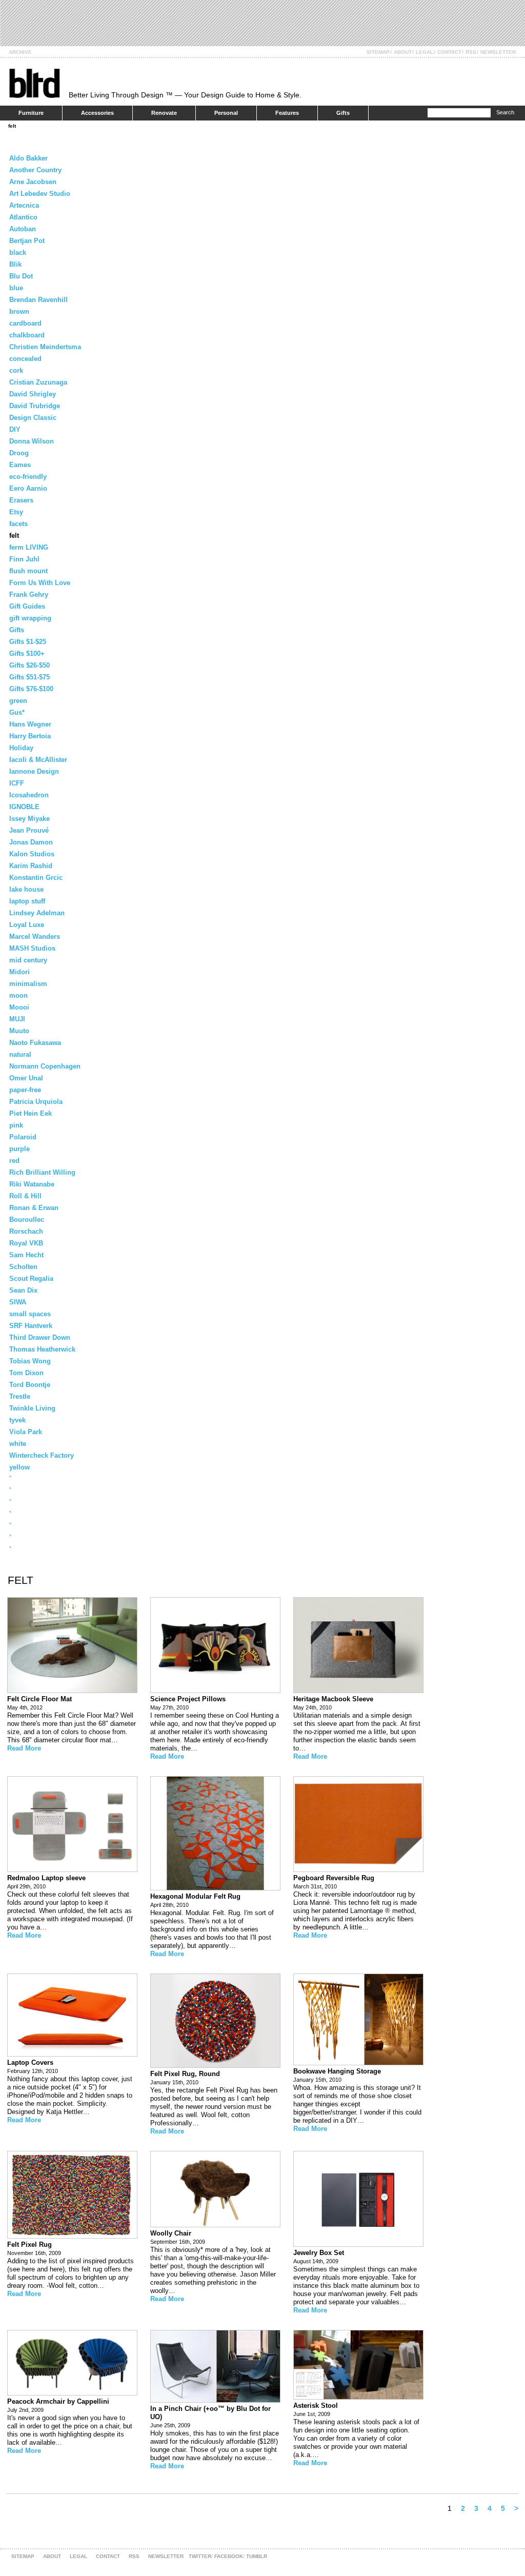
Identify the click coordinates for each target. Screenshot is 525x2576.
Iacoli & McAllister (38, 760)
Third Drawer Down (40, 1337)
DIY (15, 429)
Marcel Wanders (35, 937)
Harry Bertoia (30, 736)
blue (16, 288)
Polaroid (23, 1137)
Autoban (23, 229)
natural (20, 1054)
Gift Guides (27, 606)
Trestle (20, 1396)
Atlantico (23, 217)
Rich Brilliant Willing (42, 1172)
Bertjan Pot (27, 241)
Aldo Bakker (28, 158)
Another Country (35, 170)
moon (18, 995)
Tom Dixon (26, 1373)
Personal (226, 113)
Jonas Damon (31, 842)
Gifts (343, 113)
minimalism (28, 984)
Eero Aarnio (28, 488)
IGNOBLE (24, 807)
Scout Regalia (31, 1279)
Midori (19, 972)
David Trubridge (35, 406)
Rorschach (26, 1231)
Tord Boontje (30, 1385)
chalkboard (27, 335)
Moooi (19, 1007)
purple (19, 1149)
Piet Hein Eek (31, 1113)
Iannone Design (34, 771)
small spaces (30, 1314)
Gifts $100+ (27, 653)
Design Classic (33, 418)
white (18, 1444)
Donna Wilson (32, 441)
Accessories (97, 113)
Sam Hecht (26, 1255)
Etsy (16, 512)
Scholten (23, 1267)
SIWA (18, 1302)
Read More (24, 1748)
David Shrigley (33, 394)
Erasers (21, 500)
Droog (19, 453)
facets (18, 524)
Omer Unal (26, 1078)
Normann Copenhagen (45, 1066)
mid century (28, 960)
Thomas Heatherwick (42, 1349)
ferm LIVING (29, 547)
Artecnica (24, 205)
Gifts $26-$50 (29, 665)
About (403, 52)
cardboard (25, 323)
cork (16, 370)
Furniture (31, 113)
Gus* (17, 712)
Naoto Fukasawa (35, 1043)
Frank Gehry (29, 595)
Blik (15, 264)
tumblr (257, 2556)
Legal (425, 52)
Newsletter (498, 52)
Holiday (21, 748)
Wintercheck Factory (42, 1455)
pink (16, 1125)
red (14, 1161)
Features (287, 113)
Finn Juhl (24, 559)
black (18, 253)
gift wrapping (30, 618)
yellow (19, 1467)
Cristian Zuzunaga (38, 382)
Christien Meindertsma (45, 347)
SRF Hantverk (31, 1326)
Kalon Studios (32, 854)
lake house (26, 889)
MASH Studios (32, 948)
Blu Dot (21, 276)
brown (19, 311)
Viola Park (26, 1432)
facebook (229, 2556)
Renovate (164, 113)
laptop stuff (27, 901)
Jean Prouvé (29, 830)
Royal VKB (26, 1243)
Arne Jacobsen (33, 182)
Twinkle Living (32, 1408)
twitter (200, 2556)
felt (12, 126)
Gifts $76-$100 (31, 689)
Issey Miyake (29, 819)
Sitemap (378, 52)
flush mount (28, 571)
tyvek (17, 1420)
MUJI (17, 1019)
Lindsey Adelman (37, 913)
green (18, 701)
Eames (20, 465)
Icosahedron (29, 795)
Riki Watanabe (32, 1184)
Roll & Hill (25, 1196)
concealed (25, 359)
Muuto (19, 1031)
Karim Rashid (31, 866)
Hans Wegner (30, 724)
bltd (34, 83)
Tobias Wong (30, 1361)
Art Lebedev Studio (40, 194)
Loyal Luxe (27, 925)
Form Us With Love (40, 583)
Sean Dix (23, 1290)
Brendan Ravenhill (38, 300)
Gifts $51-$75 (29, 677)
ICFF (17, 783)
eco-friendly (28, 477)
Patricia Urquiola (36, 1102)
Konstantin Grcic (36, 878)
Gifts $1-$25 (28, 642)
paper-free (25, 1090)
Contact (449, 52)
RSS (471, 52)
